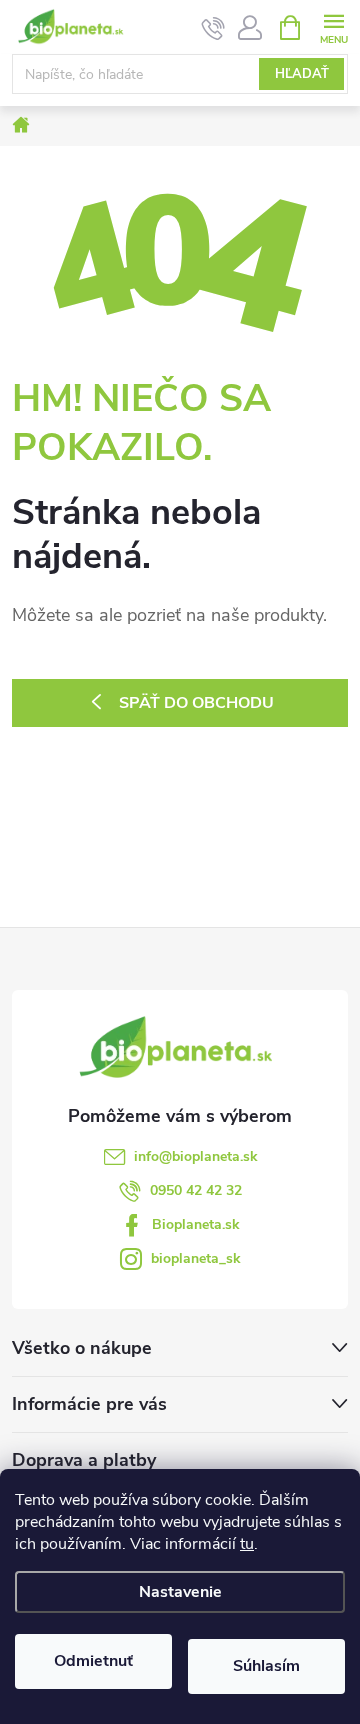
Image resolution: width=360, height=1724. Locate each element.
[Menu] (333, 26)
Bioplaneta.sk (196, 1224)
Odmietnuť (93, 1661)
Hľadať (302, 74)
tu (247, 1544)
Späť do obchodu (196, 703)
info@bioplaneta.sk (196, 1156)
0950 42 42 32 (196, 1190)
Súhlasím (266, 1666)
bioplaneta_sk (196, 1258)
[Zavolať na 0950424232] (213, 28)
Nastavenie (180, 1592)
